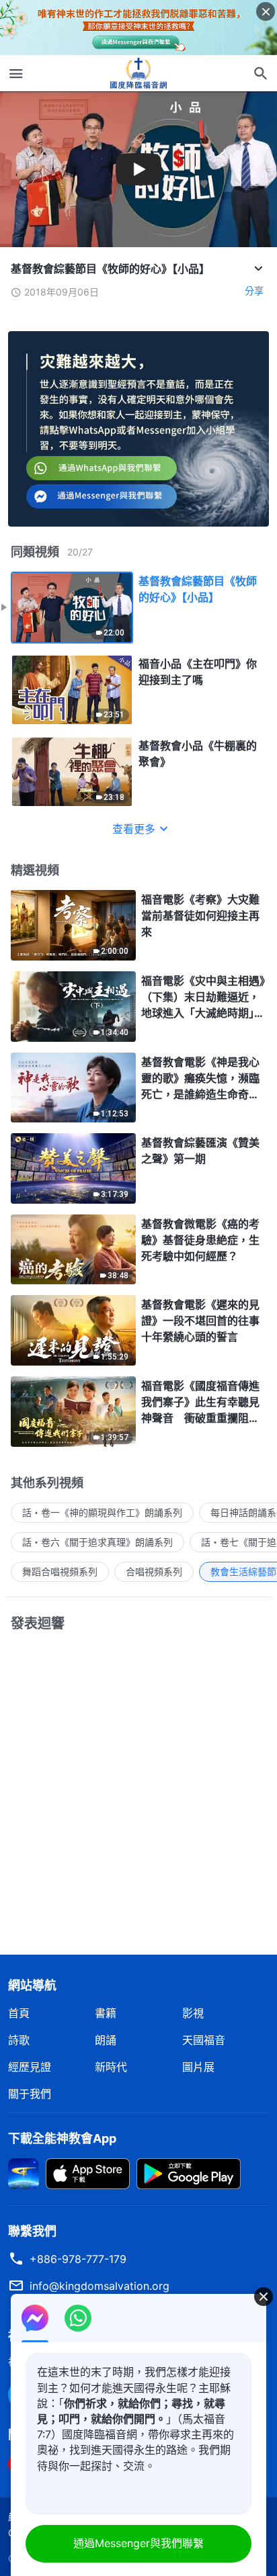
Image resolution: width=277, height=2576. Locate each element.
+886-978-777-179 (78, 2259)
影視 (193, 2013)
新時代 (111, 2067)
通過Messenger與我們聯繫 (138, 2543)
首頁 (19, 2013)
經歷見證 (30, 2067)
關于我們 (30, 2094)
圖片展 (198, 2067)
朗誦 (106, 2040)
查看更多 (134, 829)
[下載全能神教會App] (24, 2172)
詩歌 (19, 2040)
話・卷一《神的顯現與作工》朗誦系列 (102, 1512)
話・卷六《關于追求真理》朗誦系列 (97, 1542)
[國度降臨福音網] (138, 73)
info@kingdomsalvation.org (100, 2286)
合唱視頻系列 (154, 1571)
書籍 (106, 2013)
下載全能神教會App (62, 2138)
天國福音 (204, 2040)
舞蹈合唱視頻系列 (60, 1571)
